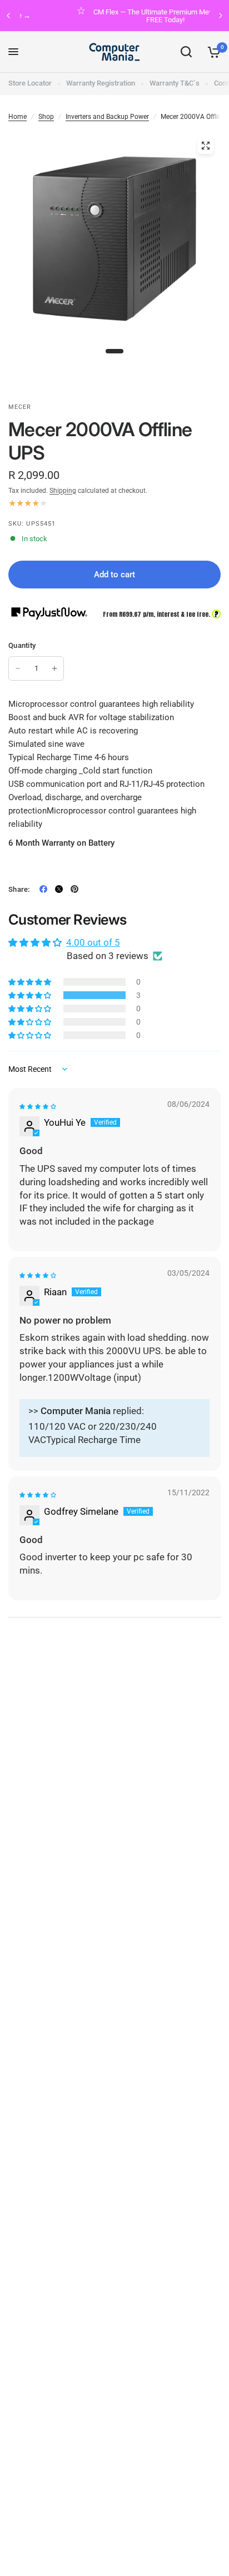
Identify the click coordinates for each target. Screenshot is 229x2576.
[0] (212, 52)
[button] (31, 995)
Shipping (63, 491)
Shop (46, 117)
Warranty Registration (101, 83)
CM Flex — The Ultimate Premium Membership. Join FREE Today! (128, 16)
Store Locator (30, 83)
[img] (38, 1107)
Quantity (22, 645)
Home (18, 117)
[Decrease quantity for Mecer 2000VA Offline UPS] (18, 668)
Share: (19, 889)
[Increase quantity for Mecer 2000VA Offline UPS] (54, 668)
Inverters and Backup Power (107, 117)
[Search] (186, 52)
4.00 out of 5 (93, 942)
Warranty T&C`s (175, 83)
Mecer (20, 407)
